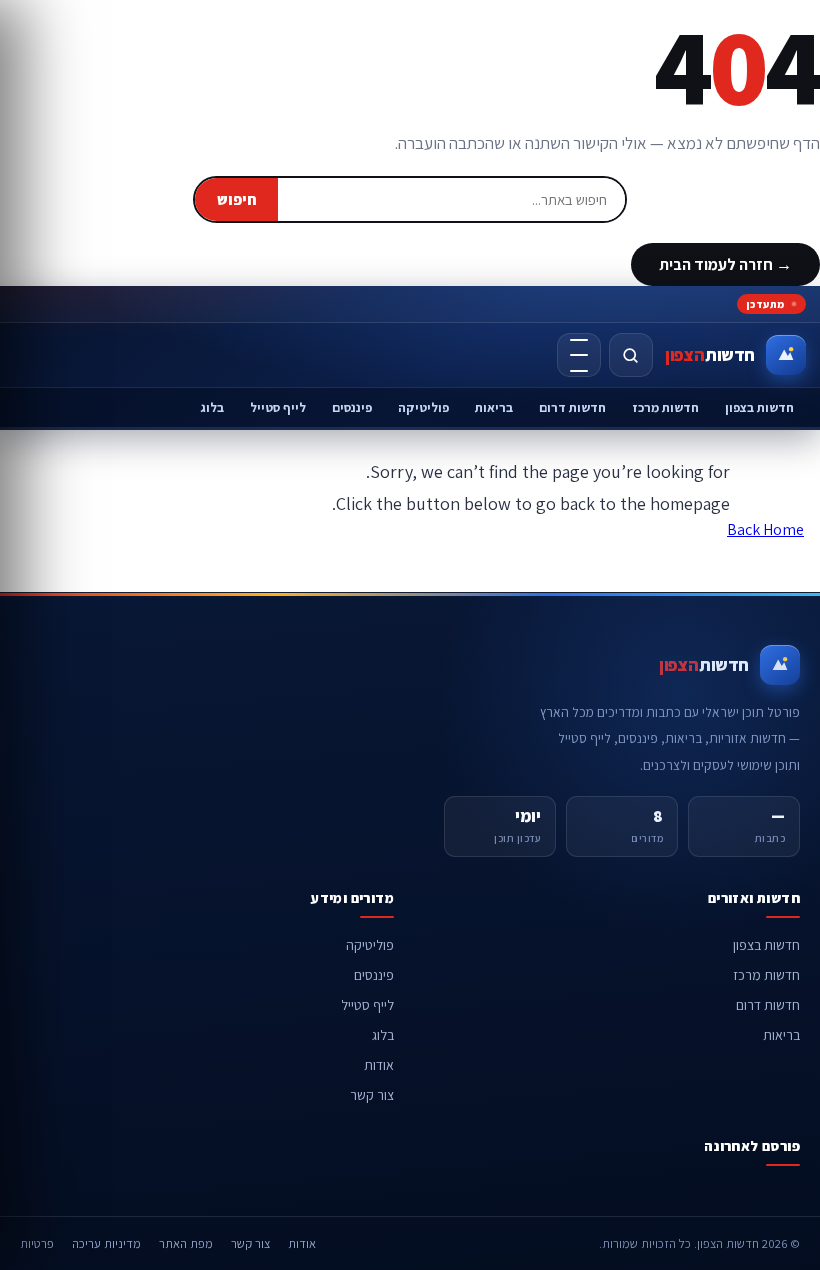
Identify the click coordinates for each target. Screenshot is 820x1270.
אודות (379, 1065)
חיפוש (236, 199)
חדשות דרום (572, 407)
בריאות (494, 407)
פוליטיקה (423, 407)
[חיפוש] (631, 355)
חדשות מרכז (665, 407)
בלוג (212, 407)
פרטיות (37, 1243)
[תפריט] (579, 355)
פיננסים (352, 407)
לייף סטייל (278, 407)
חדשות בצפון (759, 407)
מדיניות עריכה (106, 1243)
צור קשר (372, 1095)
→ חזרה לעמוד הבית (725, 264)
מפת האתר (186, 1243)
